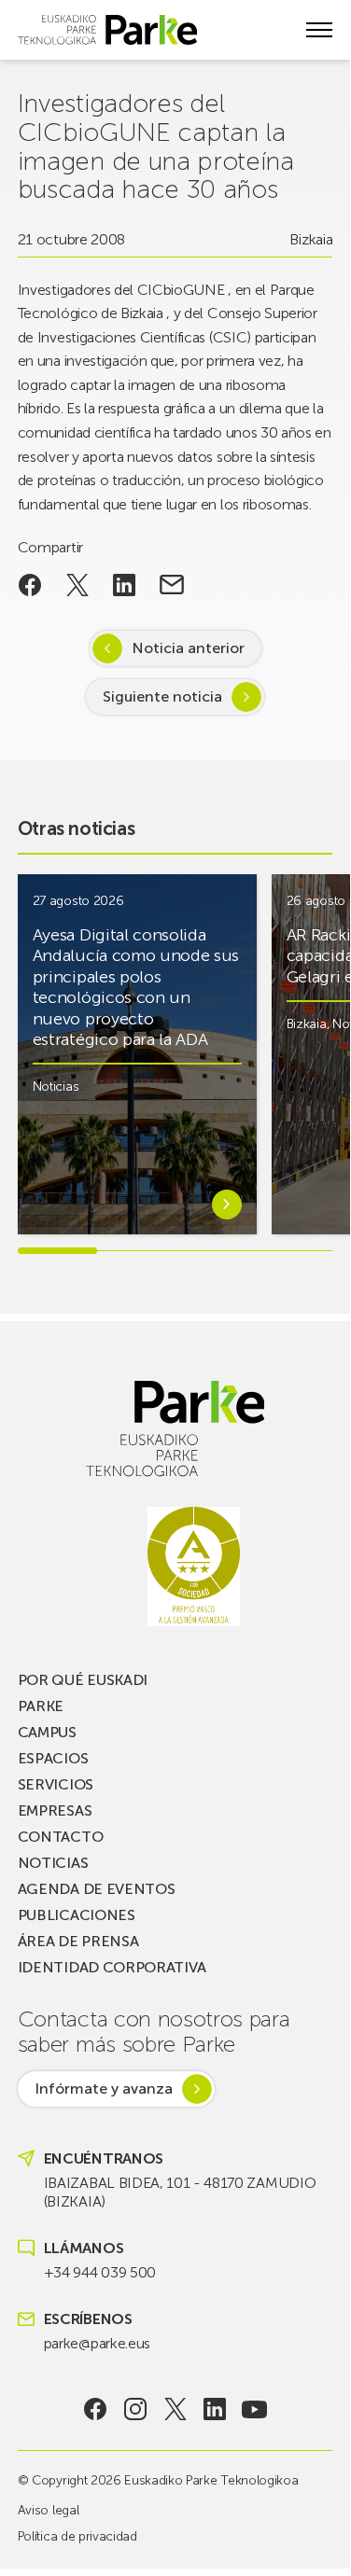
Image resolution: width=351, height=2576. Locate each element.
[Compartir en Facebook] (30, 585)
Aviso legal (48, 2510)
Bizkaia (311, 239)
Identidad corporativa (112, 1967)
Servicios (56, 1784)
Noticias (56, 1086)
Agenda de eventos (97, 1889)
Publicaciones (77, 1915)
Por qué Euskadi (83, 1680)
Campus (47, 1732)
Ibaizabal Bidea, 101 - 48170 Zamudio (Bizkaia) (180, 2192)
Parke (41, 1706)
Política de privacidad (77, 2536)
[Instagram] (136, 2409)
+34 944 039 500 (100, 2272)
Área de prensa (78, 1941)
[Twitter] (175, 2409)
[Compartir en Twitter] (77, 585)
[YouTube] (254, 2409)
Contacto (60, 1837)
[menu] (319, 30)
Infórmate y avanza (104, 2089)
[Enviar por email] (172, 585)
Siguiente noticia (162, 696)
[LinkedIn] (215, 2409)
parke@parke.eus (97, 2343)
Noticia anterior (188, 648)
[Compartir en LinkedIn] (125, 585)
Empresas (55, 1810)
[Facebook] (96, 2409)
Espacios (53, 1758)
